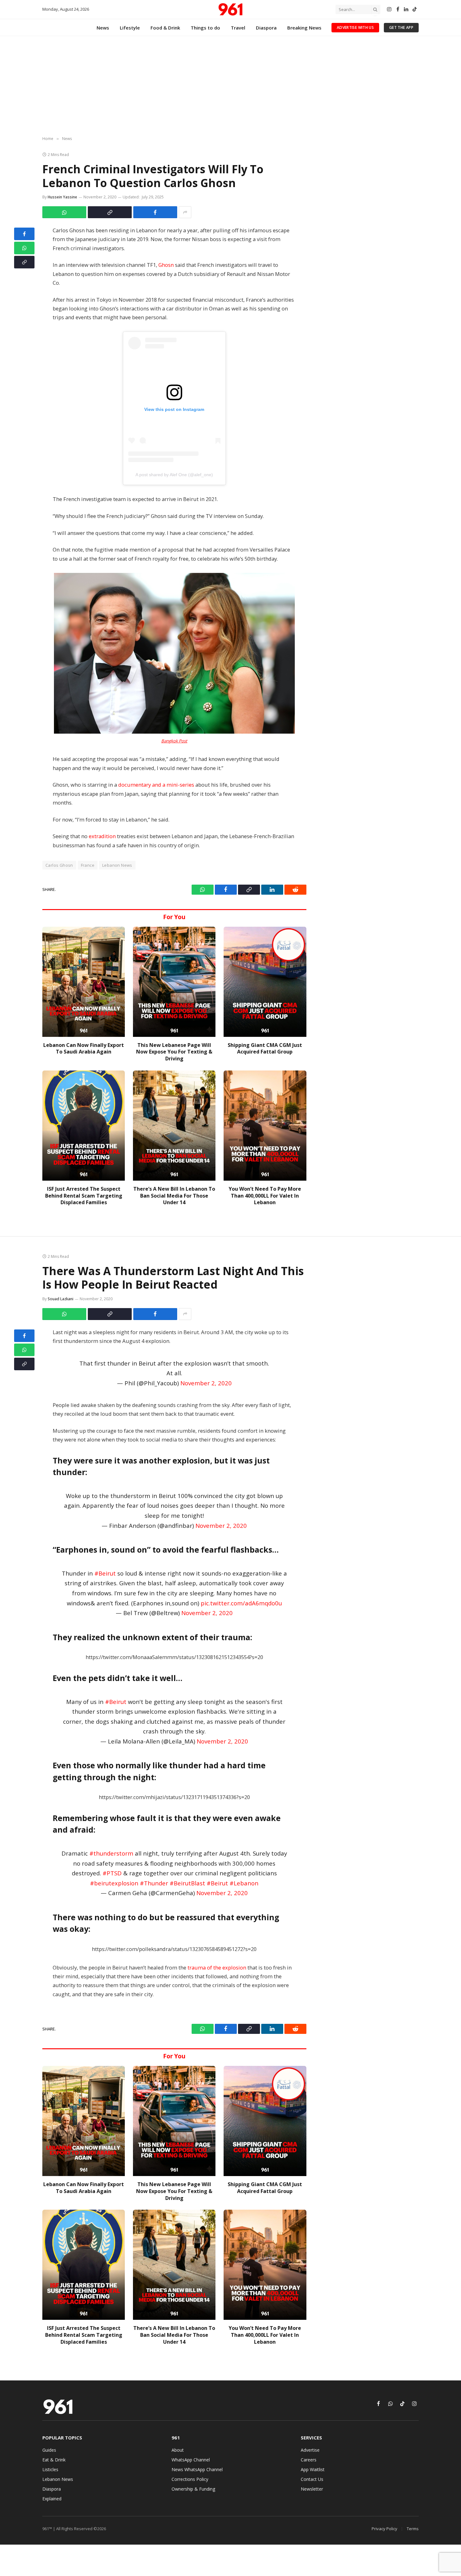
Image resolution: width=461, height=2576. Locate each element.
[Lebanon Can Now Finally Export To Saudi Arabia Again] (84, 982)
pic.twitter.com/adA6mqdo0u (241, 1603)
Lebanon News (117, 865)
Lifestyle (130, 28)
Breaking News (304, 28)
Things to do (205, 28)
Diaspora (266, 28)
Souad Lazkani (61, 1299)
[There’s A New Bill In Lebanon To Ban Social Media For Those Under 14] (174, 1126)
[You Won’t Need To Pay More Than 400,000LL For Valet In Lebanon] (265, 1126)
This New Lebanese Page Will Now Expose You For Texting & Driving (174, 1052)
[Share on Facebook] (155, 212)
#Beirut (105, 1573)
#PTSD (112, 1873)
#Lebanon (244, 1883)
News (103, 28)
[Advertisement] (230, 86)
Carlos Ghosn (59, 865)
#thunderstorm (111, 1853)
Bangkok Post (174, 741)
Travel (238, 28)
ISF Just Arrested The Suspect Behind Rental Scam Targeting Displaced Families (84, 1196)
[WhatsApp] (24, 248)
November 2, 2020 (206, 1383)
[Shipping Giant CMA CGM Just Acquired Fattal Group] (265, 982)
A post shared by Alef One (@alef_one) (174, 475)
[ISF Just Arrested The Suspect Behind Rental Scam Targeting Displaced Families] (84, 1126)
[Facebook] (24, 234)
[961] (230, 9)
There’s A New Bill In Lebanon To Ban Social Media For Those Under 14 (174, 1196)
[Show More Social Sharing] (185, 212)
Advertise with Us (355, 27)
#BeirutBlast (187, 1883)
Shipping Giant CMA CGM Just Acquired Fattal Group (265, 1049)
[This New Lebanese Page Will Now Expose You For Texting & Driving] (174, 982)
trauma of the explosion (217, 1967)
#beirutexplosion (114, 1883)
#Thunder (154, 1883)
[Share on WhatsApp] (64, 212)
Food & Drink (165, 28)
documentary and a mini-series (156, 785)
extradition (102, 836)
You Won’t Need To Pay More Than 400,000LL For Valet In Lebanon (265, 1196)
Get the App (401, 27)
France (88, 865)
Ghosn (166, 265)
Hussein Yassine (62, 197)
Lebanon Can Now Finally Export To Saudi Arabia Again (84, 1049)
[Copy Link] (110, 212)
